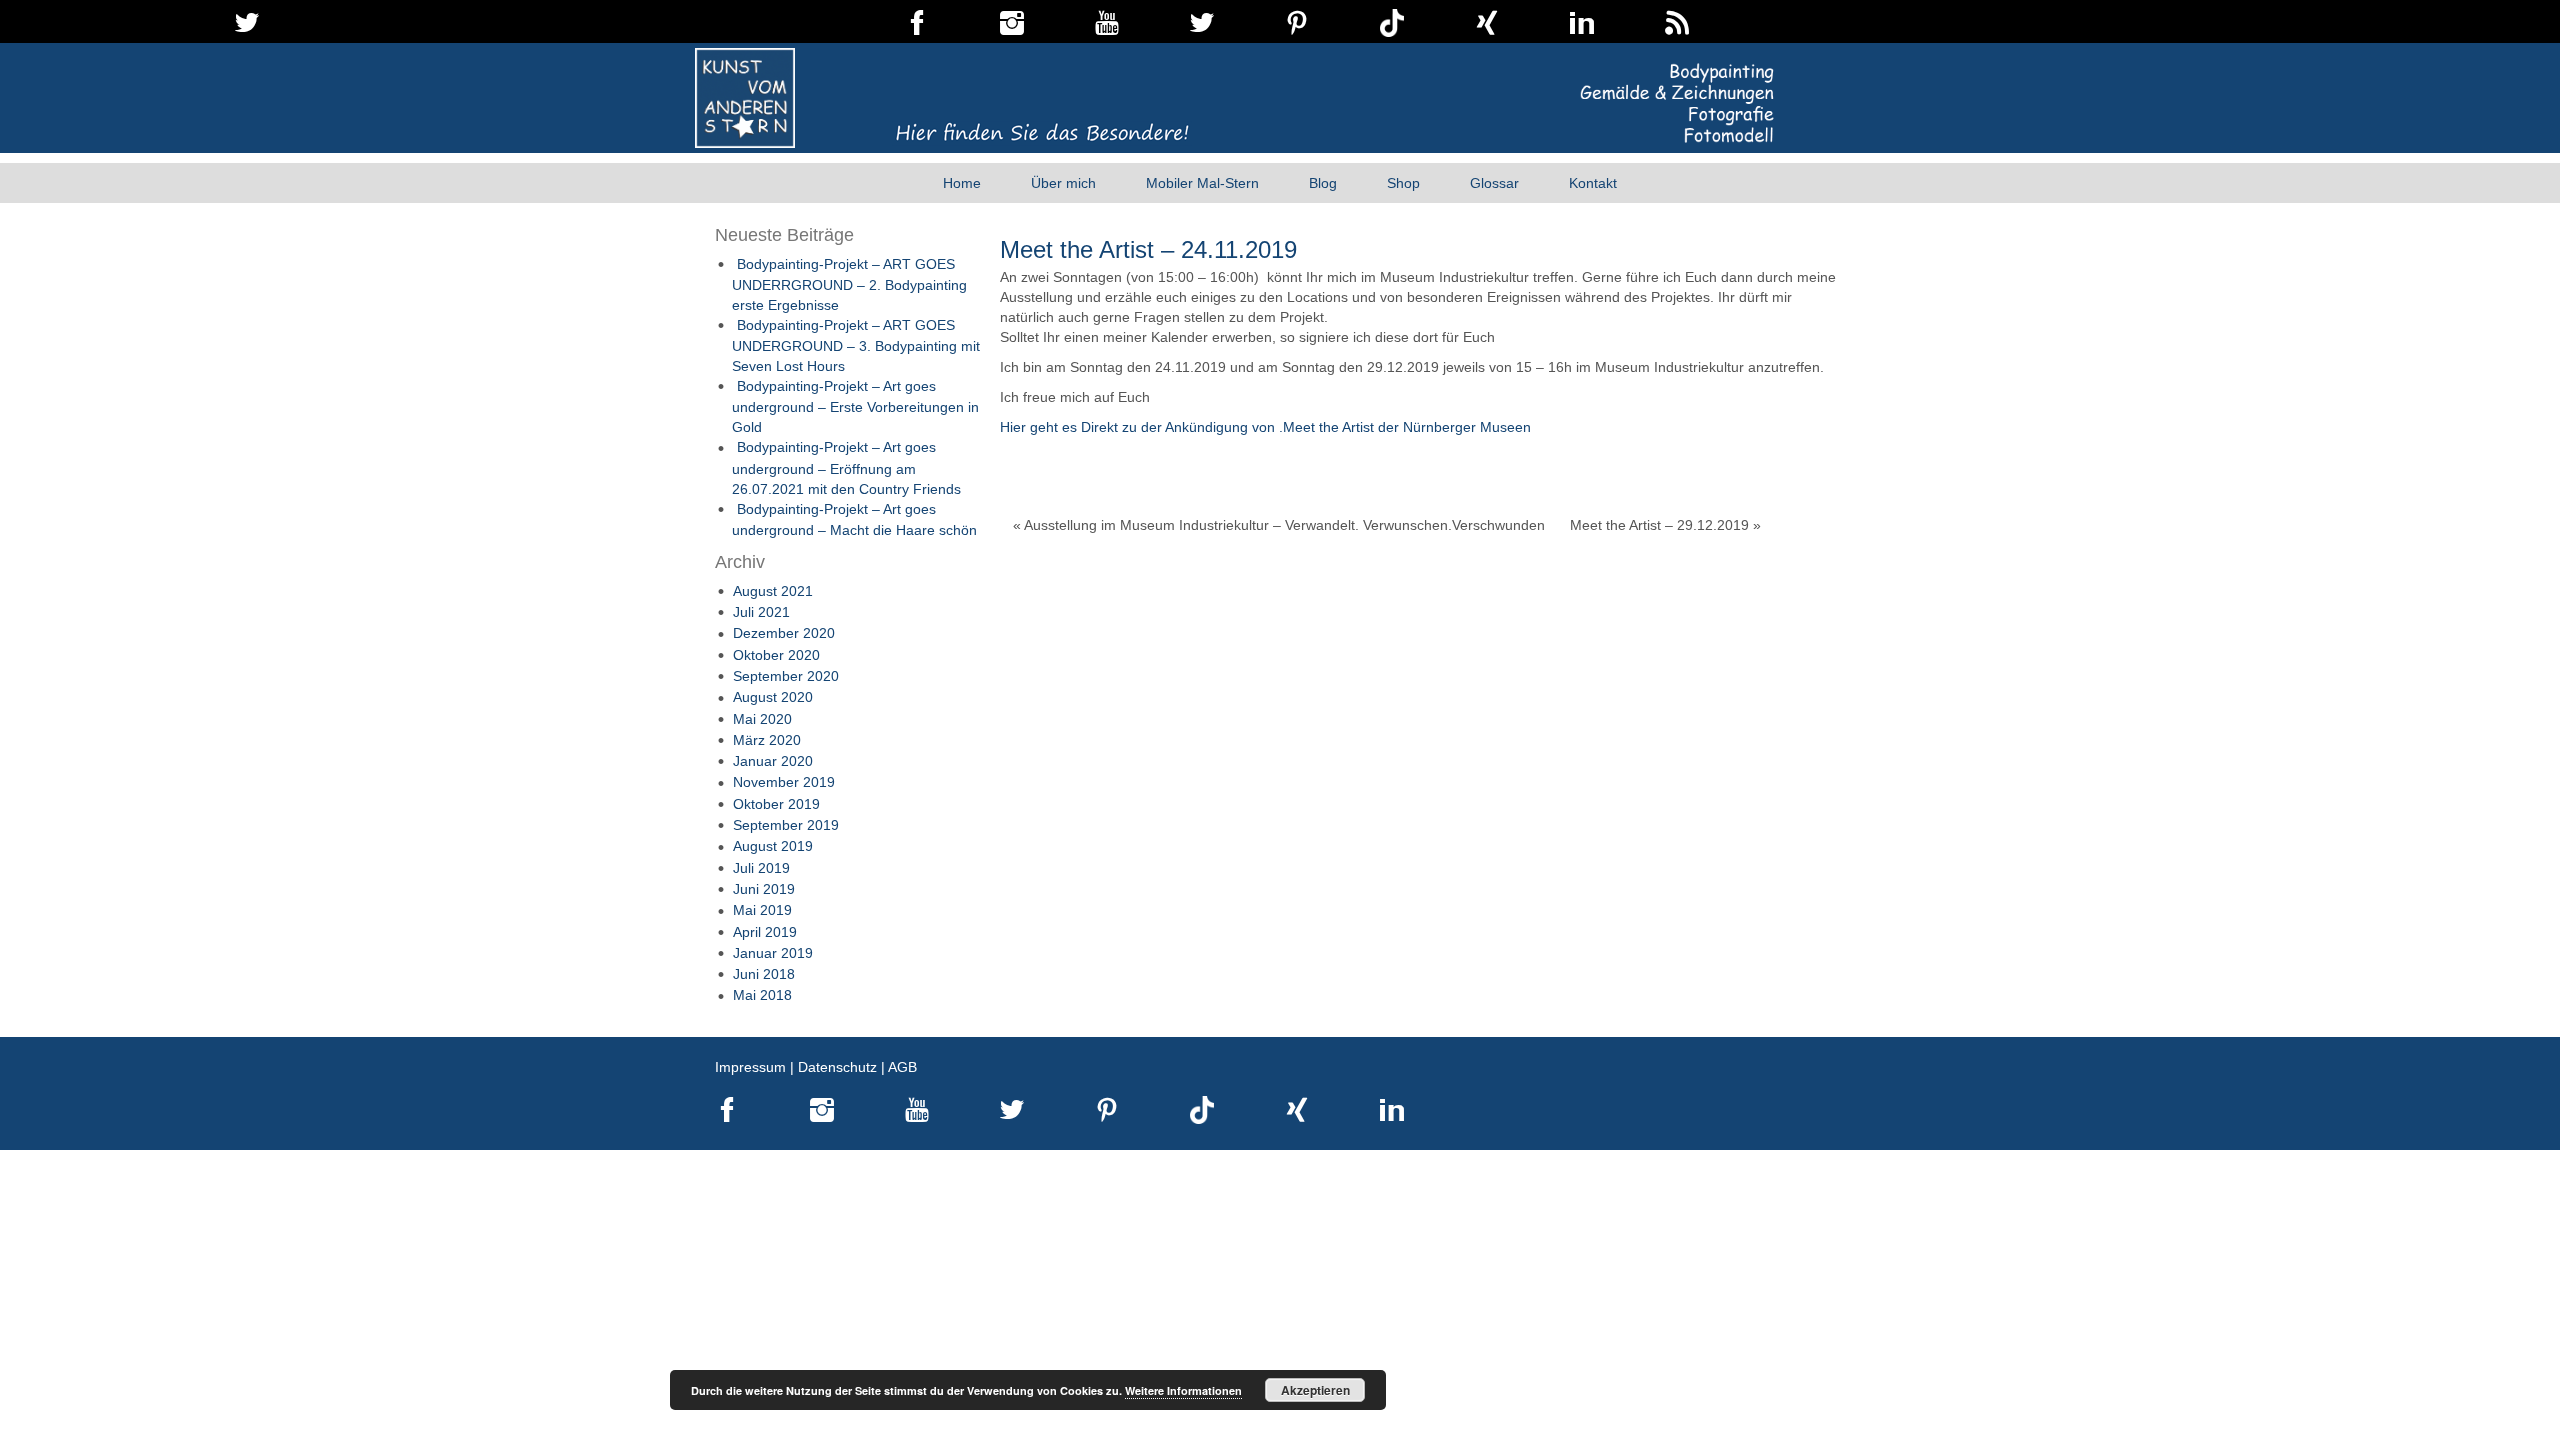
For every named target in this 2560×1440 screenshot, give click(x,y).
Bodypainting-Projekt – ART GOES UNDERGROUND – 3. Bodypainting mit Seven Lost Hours (856, 345)
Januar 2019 (773, 953)
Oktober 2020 (776, 655)
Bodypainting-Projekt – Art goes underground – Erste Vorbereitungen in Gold (855, 406)
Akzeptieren (1315, 1390)
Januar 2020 (773, 761)
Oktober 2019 (776, 804)
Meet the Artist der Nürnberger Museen (1407, 427)
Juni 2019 (764, 889)
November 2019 (784, 782)
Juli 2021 (761, 612)
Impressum (750, 1067)
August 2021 (773, 591)
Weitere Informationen (1183, 1390)
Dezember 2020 (784, 633)
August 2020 (773, 697)
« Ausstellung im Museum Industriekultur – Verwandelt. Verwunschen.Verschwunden (1279, 525)
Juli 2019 (761, 868)
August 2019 (773, 846)
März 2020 (767, 740)
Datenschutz (837, 1067)
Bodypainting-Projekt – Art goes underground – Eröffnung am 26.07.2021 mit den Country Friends (846, 467)
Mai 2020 (762, 719)
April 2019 (765, 932)
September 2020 (786, 676)
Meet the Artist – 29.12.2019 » (1665, 525)
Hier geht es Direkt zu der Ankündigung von (1139, 427)
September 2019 (786, 825)
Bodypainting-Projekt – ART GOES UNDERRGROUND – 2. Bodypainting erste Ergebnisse (849, 284)
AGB (902, 1067)
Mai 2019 (762, 910)
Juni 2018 (764, 974)
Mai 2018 (762, 995)
